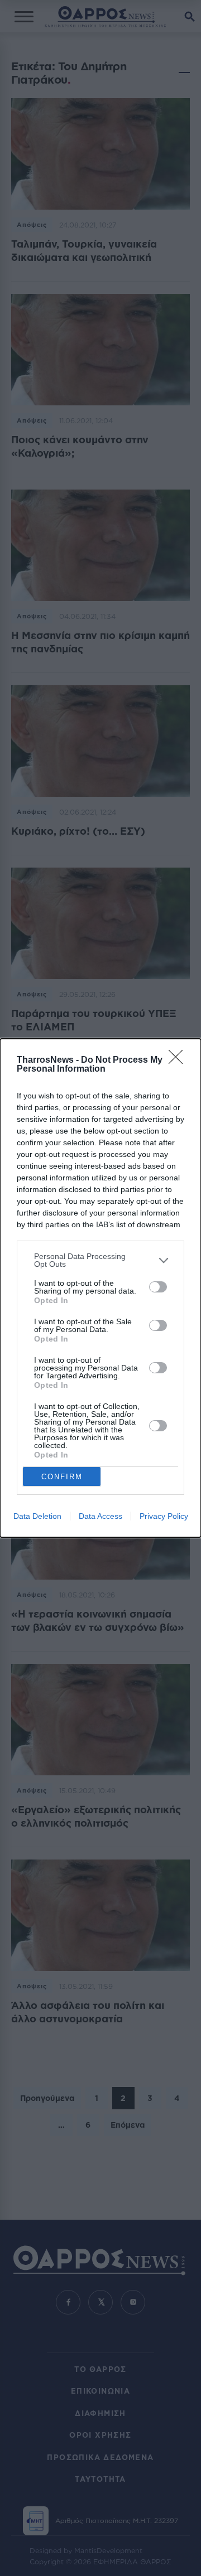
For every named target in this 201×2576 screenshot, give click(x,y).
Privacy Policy (164, 1516)
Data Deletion (37, 1516)
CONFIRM (62, 1477)
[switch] (158, 1287)
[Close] (179, 1061)
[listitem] (100, 1260)
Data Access (100, 1516)
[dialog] (100, 1288)
